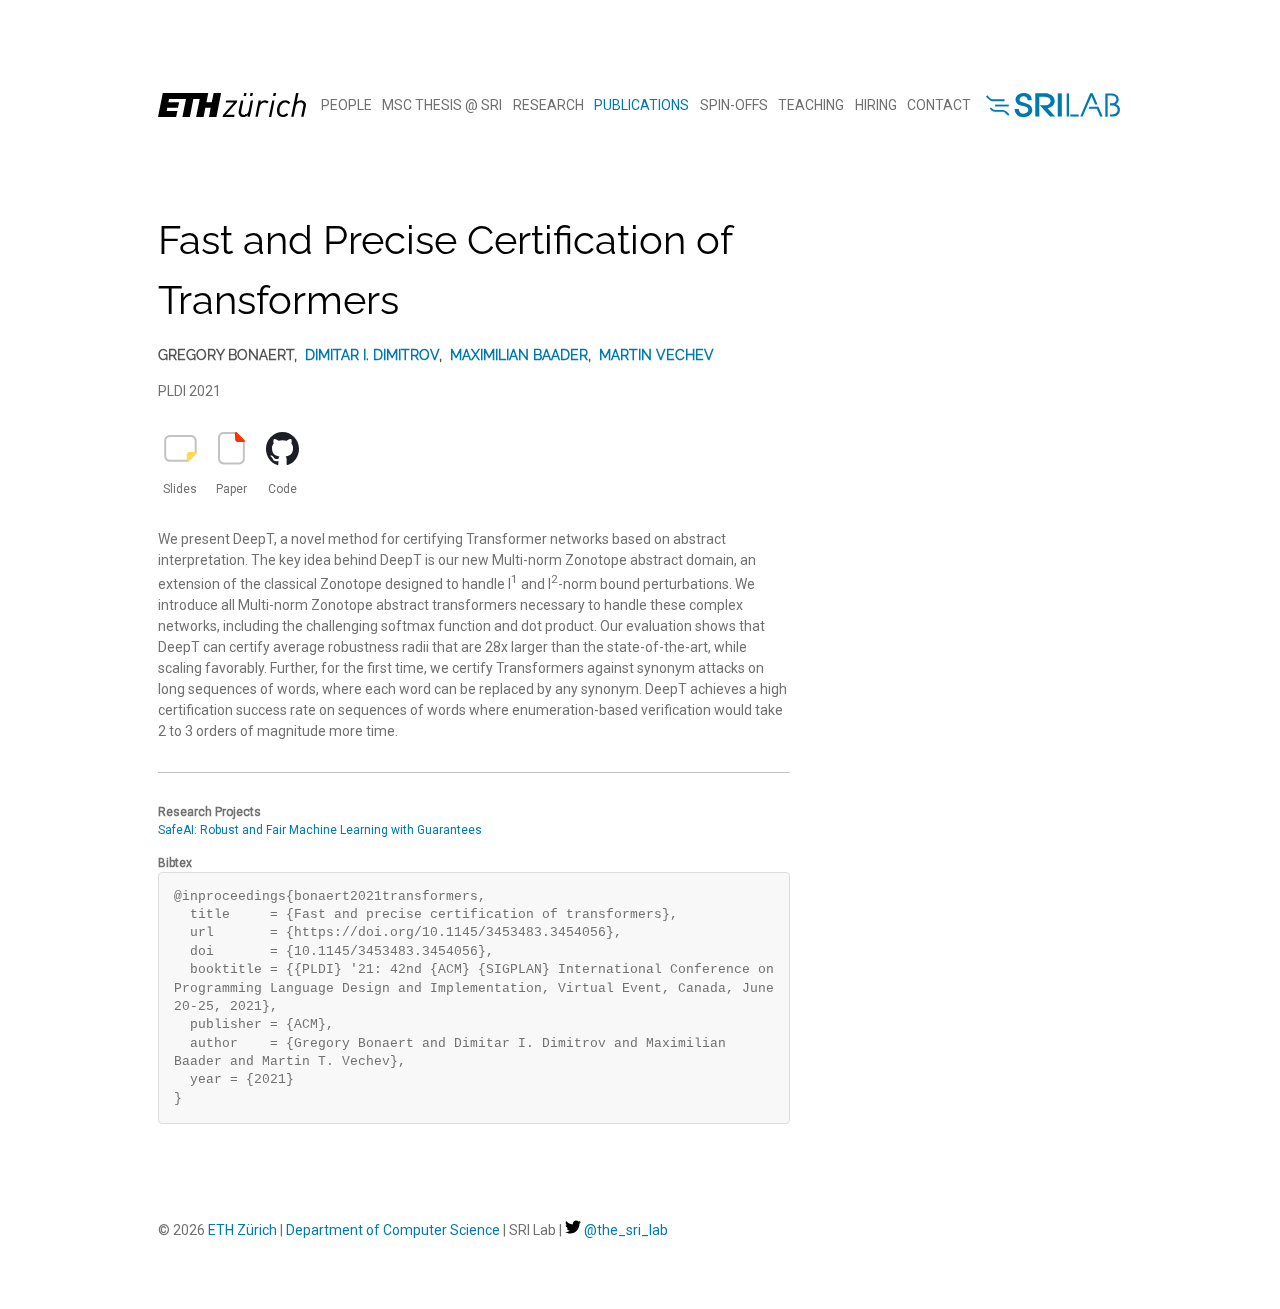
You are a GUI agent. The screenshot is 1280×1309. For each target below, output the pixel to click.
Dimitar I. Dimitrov (372, 355)
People (346, 105)
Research (548, 105)
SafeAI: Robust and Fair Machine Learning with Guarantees (320, 830)
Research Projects (209, 812)
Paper (231, 489)
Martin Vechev (656, 355)
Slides (180, 489)
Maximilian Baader (519, 355)
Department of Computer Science (393, 1230)
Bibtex (175, 863)
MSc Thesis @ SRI (442, 105)
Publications (641, 105)
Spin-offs (734, 105)
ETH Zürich (242, 1230)
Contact (939, 105)
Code (282, 489)
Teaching (811, 105)
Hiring (876, 105)
